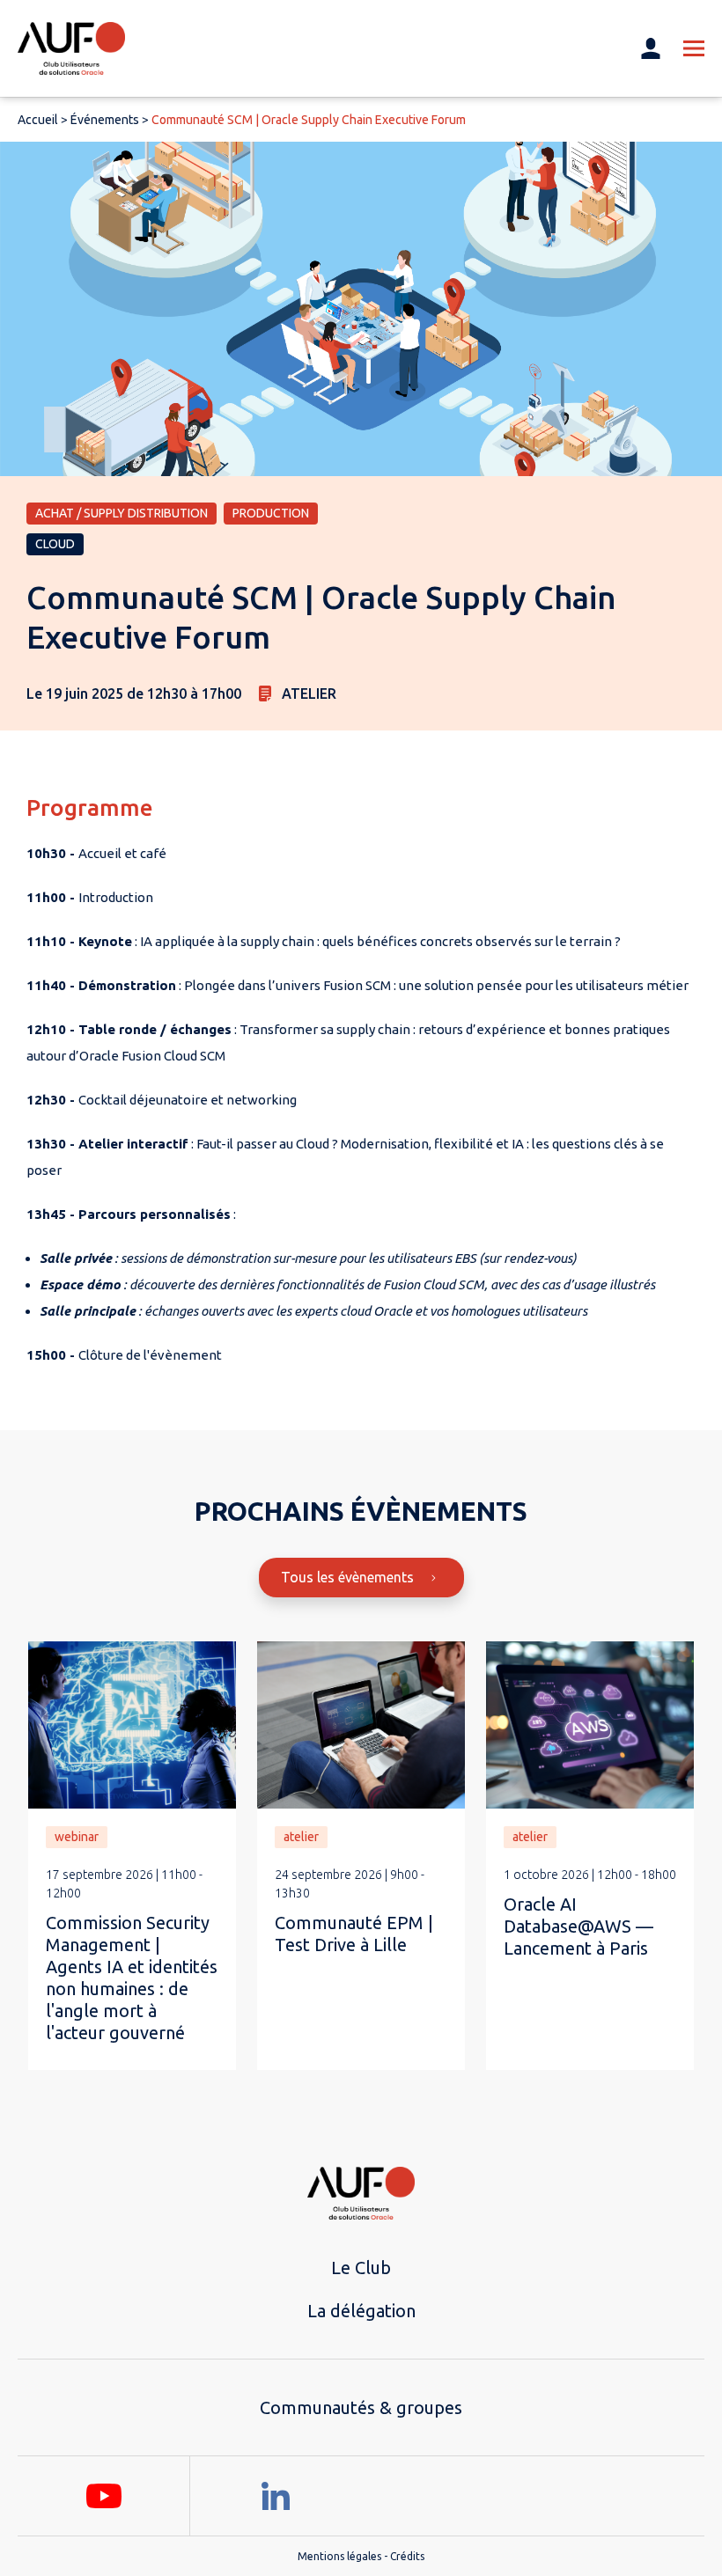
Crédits (407, 2556)
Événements (105, 120)
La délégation (361, 2311)
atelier (301, 1837)
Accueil (38, 120)
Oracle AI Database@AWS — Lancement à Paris (578, 1926)
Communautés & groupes (361, 2407)
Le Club (361, 2268)
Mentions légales (339, 2556)
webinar (77, 1837)
